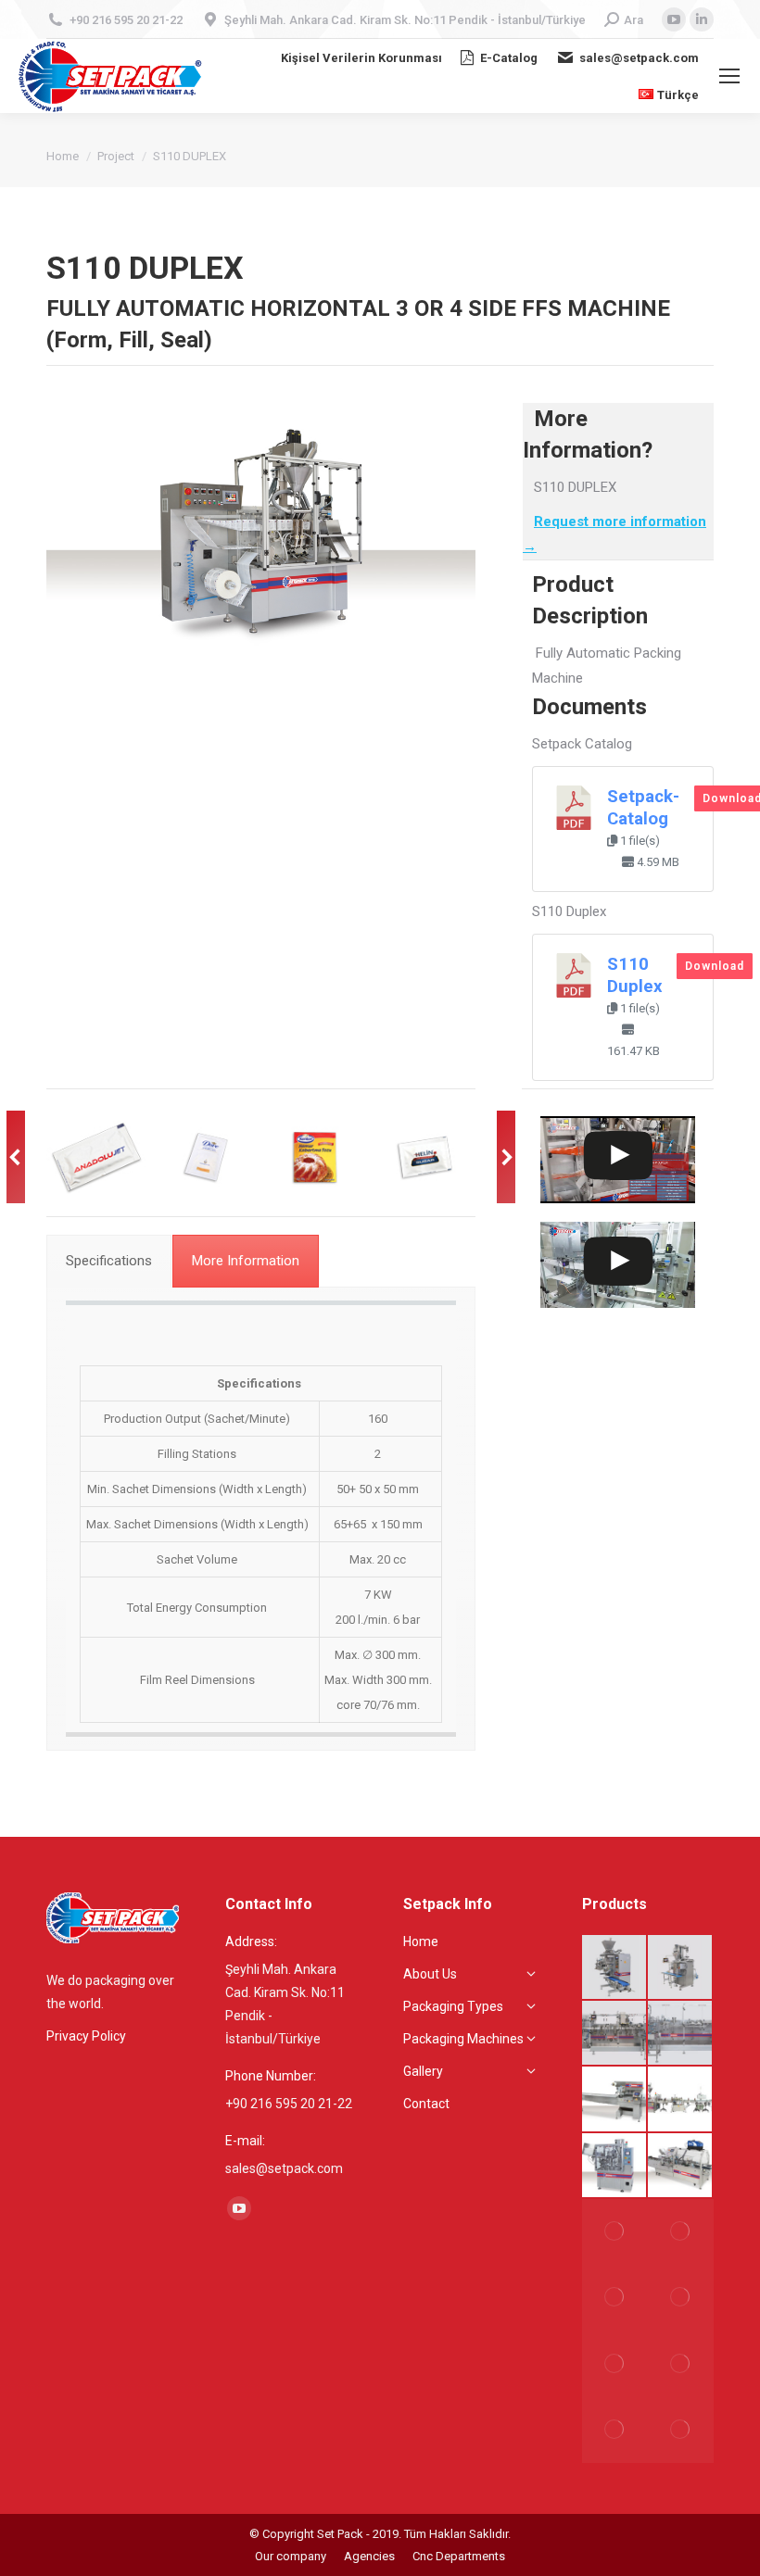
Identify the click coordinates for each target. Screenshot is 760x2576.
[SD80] (681, 2430)
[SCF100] (681, 2099)
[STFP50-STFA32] (615, 2166)
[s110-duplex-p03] (424, 1157)
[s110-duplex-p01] (206, 1157)
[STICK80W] (615, 2298)
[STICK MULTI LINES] (681, 2363)
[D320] (681, 1968)
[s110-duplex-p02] (315, 1157)
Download (715, 966)
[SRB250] (681, 2034)
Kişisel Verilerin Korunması (361, 58)
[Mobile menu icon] (729, 76)
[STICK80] (681, 2298)
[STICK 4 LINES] (615, 1968)
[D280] (615, 2232)
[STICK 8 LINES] (615, 2430)
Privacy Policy (86, 2036)
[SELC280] (681, 2166)
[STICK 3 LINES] (615, 2363)
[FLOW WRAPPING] (615, 2099)
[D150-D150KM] (681, 2232)
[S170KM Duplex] (615, 2034)
